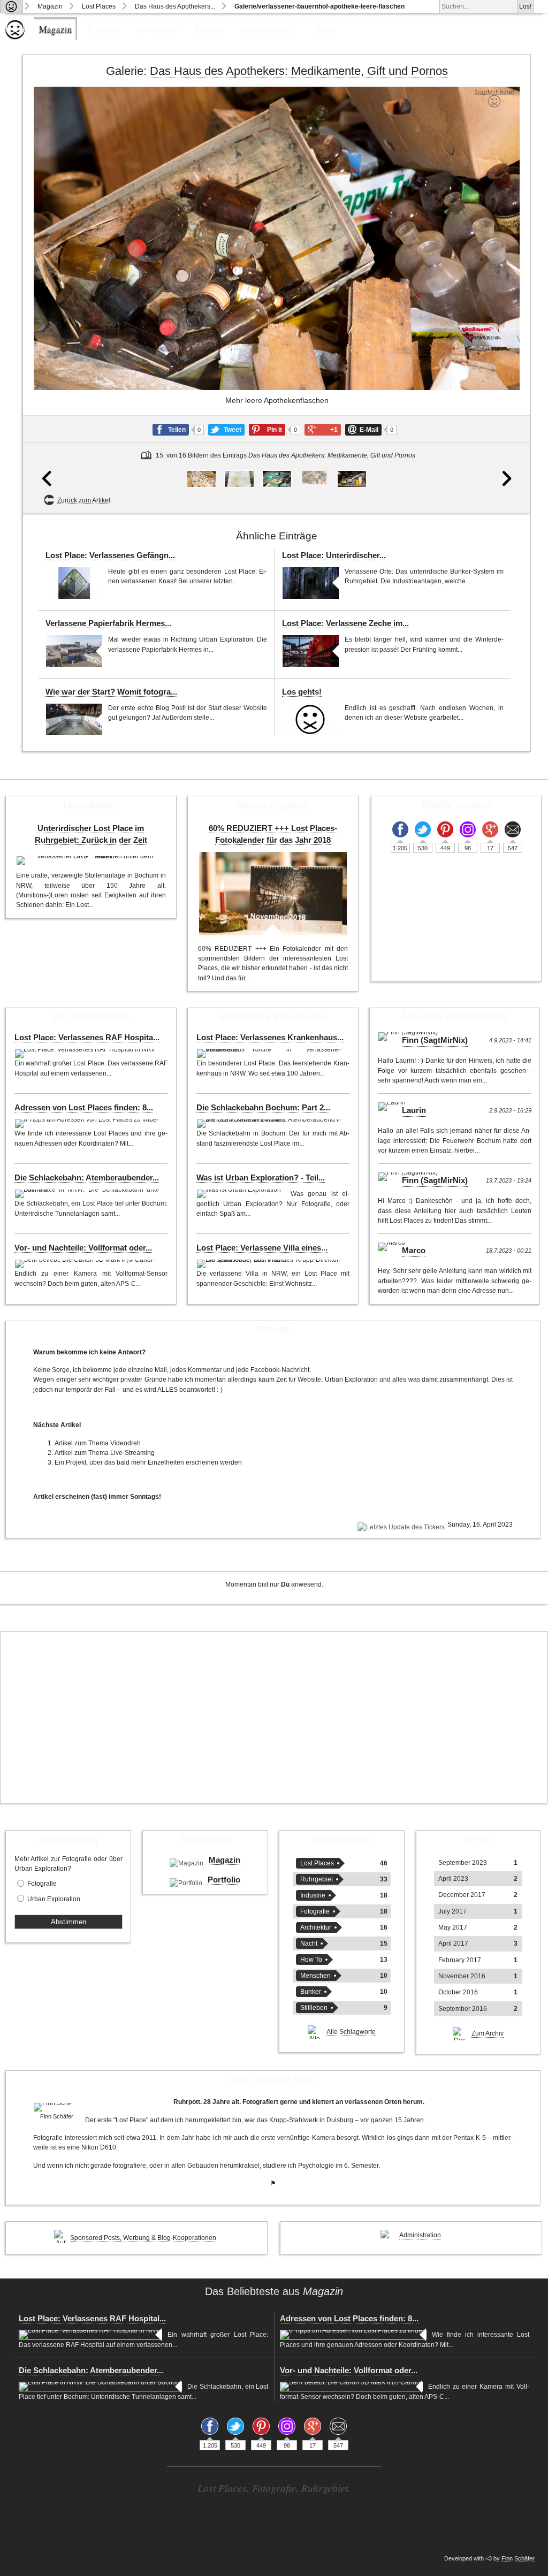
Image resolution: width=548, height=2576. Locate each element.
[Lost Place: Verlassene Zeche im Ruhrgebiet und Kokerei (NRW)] (311, 651)
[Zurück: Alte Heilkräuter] (48, 300)
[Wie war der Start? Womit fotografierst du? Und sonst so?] (74, 719)
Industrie (313, 1895)
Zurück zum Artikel (84, 500)
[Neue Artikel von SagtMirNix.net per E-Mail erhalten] (513, 829)
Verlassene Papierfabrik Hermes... (108, 623)
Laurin (414, 1110)
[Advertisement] (274, 1717)
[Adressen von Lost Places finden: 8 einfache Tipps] (88, 1124)
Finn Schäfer (518, 2558)
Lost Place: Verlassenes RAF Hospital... (92, 2319)
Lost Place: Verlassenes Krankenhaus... (270, 1038)
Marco (414, 1251)
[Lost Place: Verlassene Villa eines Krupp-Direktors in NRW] (271, 1264)
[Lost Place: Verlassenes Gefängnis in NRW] (74, 583)
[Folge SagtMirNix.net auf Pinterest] (445, 829)
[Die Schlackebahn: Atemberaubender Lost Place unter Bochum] (89, 1194)
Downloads (157, 29)
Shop (326, 29)
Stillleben (314, 2008)
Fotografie (42, 1884)
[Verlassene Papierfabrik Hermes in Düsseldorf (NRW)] (74, 651)
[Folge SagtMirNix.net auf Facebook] (400, 829)
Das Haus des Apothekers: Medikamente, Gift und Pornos (299, 71)
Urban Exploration (54, 1899)
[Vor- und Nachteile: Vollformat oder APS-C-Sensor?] (86, 1264)
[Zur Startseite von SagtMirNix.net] (15, 37)
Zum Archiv (488, 2033)
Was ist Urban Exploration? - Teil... (261, 1178)
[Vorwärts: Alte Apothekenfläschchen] (505, 300)
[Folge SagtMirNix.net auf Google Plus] (490, 829)
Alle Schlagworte (351, 2032)
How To (311, 1960)
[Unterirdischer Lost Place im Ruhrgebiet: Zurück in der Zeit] (91, 860)
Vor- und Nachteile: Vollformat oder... (83, 1248)
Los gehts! (302, 692)
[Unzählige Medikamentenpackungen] (201, 479)
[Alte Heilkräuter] (277, 479)
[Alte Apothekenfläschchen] (352, 479)
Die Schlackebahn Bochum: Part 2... (263, 1108)
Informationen (267, 29)
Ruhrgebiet (317, 1879)
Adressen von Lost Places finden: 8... (84, 1108)
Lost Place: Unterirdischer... (334, 555)
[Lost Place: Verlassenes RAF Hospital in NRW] (86, 1054)
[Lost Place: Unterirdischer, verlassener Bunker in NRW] (311, 583)
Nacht (309, 1944)
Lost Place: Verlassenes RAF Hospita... (87, 1038)
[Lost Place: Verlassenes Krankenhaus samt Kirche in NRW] (271, 1054)
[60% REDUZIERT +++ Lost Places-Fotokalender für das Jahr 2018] (273, 894)
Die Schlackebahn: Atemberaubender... (87, 1178)
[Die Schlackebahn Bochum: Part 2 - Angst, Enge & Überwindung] (271, 1124)
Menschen (315, 1976)
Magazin (50, 6)
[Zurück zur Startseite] (12, 6)
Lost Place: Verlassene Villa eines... (262, 1248)
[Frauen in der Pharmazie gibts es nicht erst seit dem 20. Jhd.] (239, 479)
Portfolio (104, 29)
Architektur (316, 1927)
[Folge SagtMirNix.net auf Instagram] (468, 829)
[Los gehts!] (311, 719)
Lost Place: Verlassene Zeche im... (345, 623)
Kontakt (209, 29)
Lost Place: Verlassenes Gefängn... (110, 555)
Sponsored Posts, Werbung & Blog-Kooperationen (143, 2238)
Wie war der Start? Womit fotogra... (111, 692)
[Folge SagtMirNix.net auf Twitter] (423, 829)
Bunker (311, 1992)
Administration (420, 2235)
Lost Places (99, 6)
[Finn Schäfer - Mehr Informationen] (56, 2107)
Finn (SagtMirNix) (435, 1040)
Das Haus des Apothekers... (175, 6)
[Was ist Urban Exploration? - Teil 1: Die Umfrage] (241, 1194)
